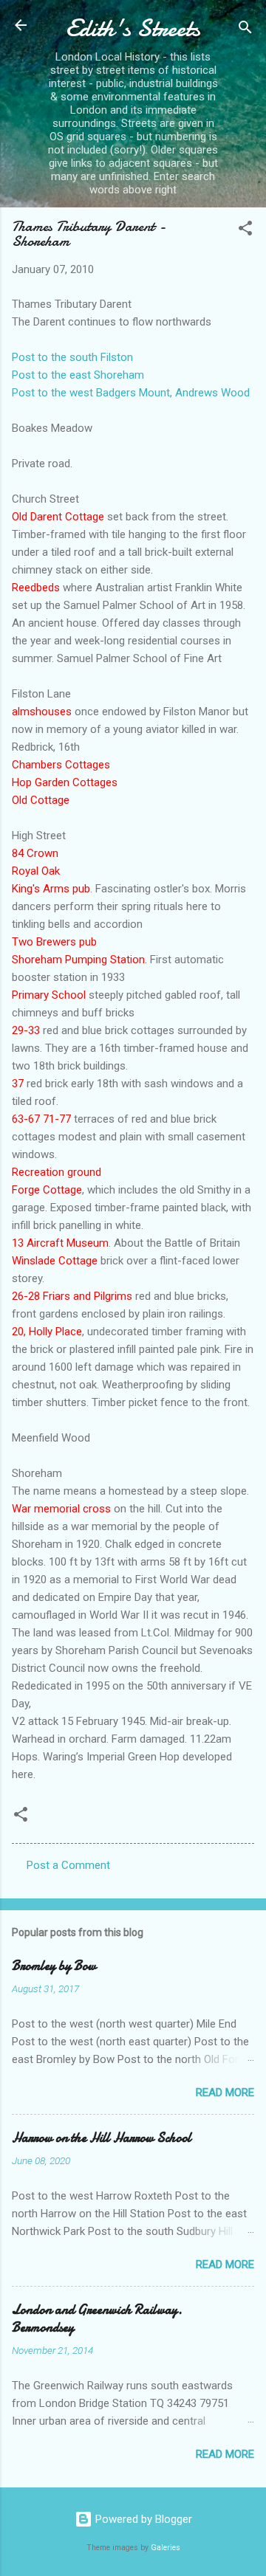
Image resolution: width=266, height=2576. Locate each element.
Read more (225, 2093)
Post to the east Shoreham (78, 375)
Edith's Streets (133, 28)
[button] (245, 231)
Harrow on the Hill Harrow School (102, 2138)
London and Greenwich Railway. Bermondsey (97, 2319)
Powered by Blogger (142, 2519)
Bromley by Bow (54, 1966)
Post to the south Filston (72, 357)
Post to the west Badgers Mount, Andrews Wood (131, 393)
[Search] (245, 30)
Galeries (166, 2548)
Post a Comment (68, 1865)
